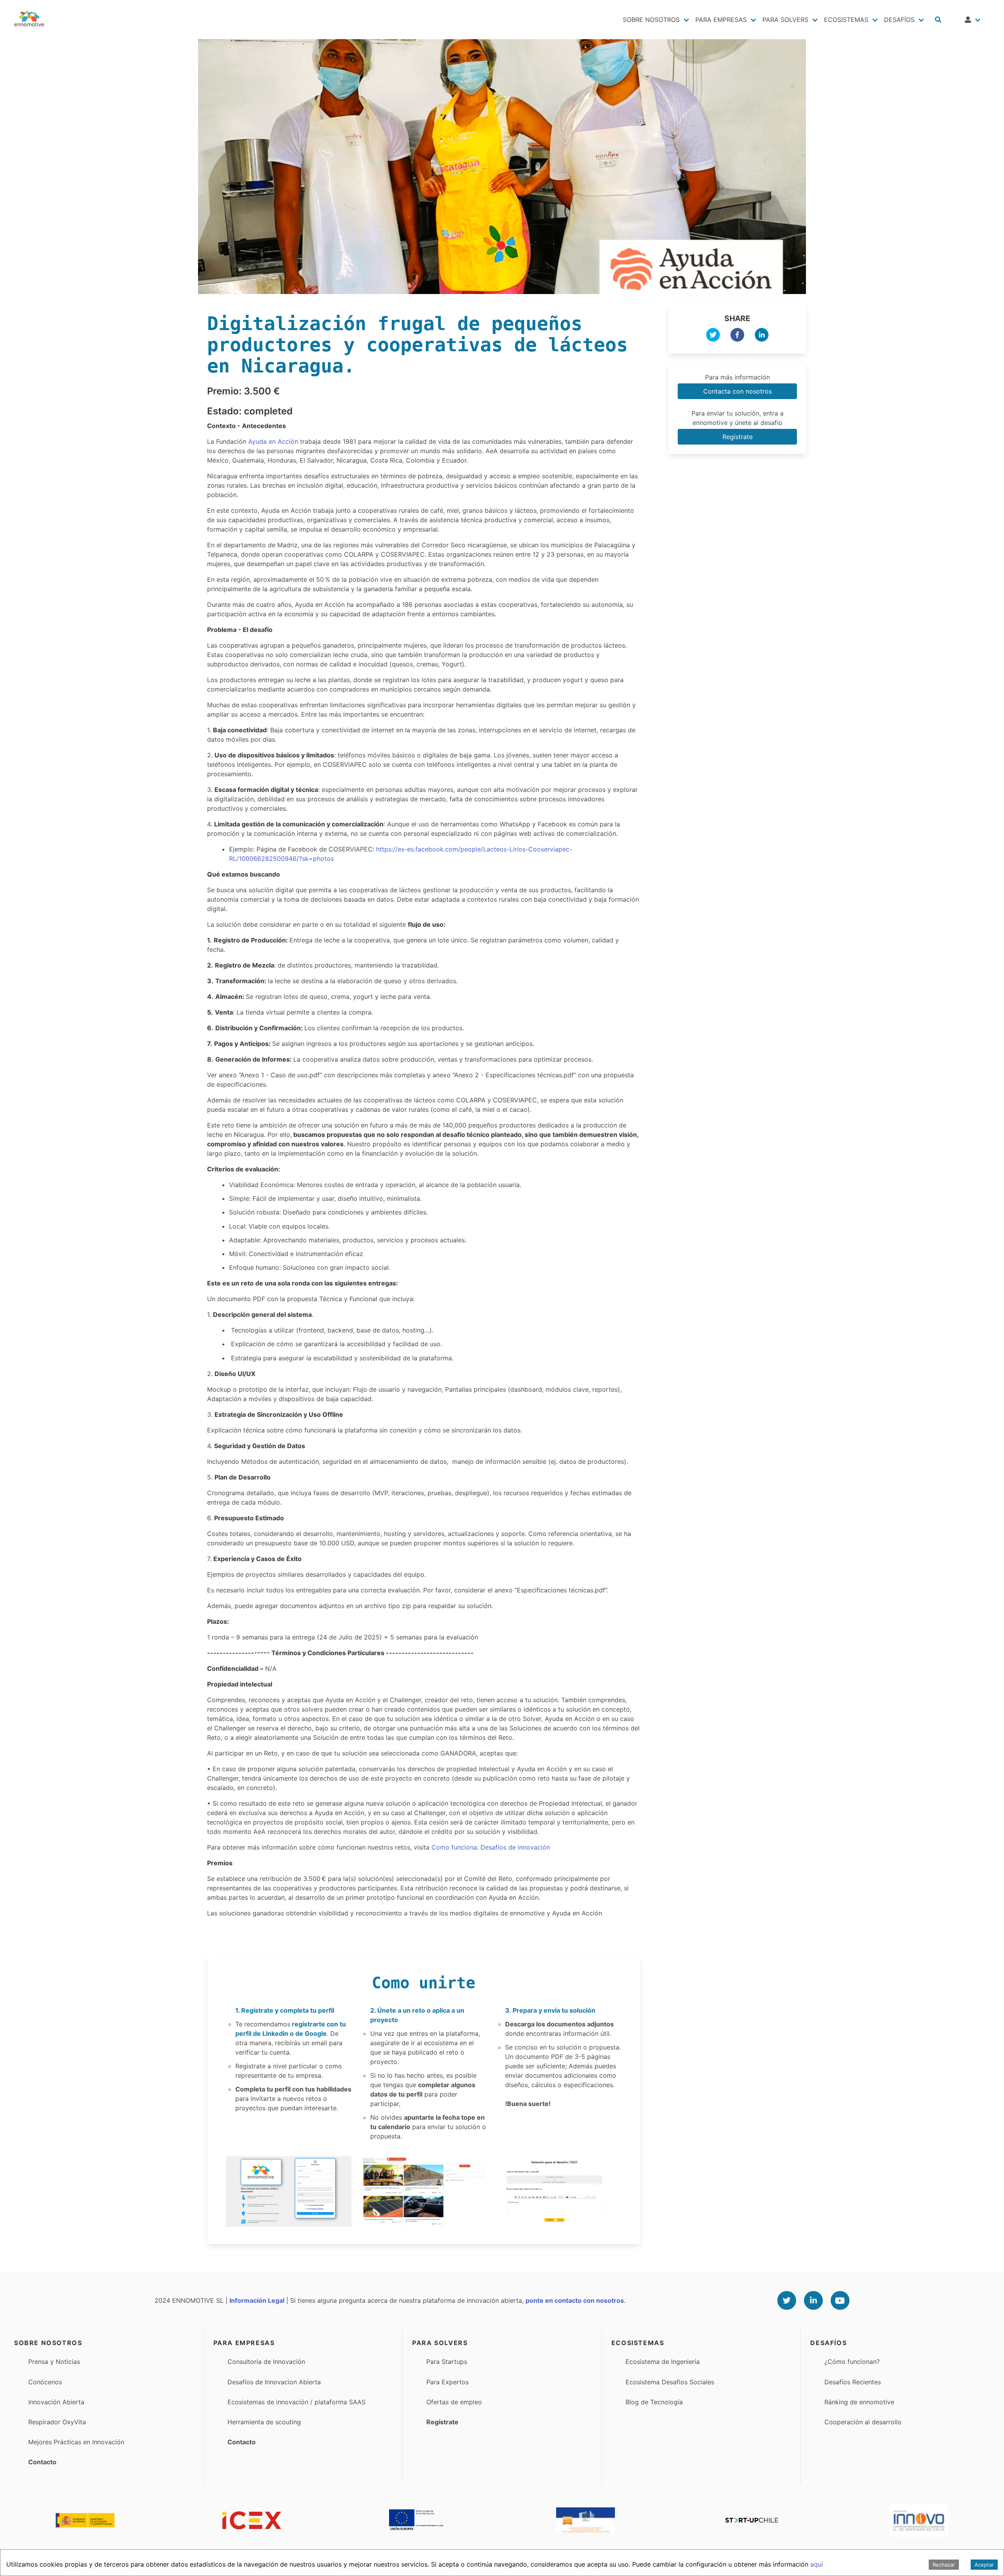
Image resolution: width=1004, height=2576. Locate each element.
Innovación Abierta (56, 2402)
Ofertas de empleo (454, 2402)
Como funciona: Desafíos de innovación (491, 1847)
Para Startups (447, 2362)
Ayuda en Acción (273, 441)
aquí (817, 2564)
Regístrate (738, 437)
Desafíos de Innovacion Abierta (274, 2382)
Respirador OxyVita (57, 2422)
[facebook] (737, 336)
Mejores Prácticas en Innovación (76, 2442)
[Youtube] (840, 2300)
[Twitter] (787, 2300)
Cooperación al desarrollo (863, 2422)
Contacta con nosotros (738, 391)
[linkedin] (762, 336)
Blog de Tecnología (654, 2402)
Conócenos (45, 2382)
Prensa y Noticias (54, 2362)
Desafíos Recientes (853, 2382)
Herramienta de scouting (264, 2422)
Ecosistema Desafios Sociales (670, 2382)
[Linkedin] (813, 2300)
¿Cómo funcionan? (852, 2362)
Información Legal (257, 2300)
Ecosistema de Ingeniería (663, 2362)
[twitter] (713, 336)
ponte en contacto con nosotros (575, 2300)
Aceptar (984, 2565)
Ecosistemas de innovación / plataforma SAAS (296, 2402)
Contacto (42, 2462)
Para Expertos (447, 2382)
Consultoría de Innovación (266, 2362)
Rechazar (944, 2565)
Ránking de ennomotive (859, 2402)
